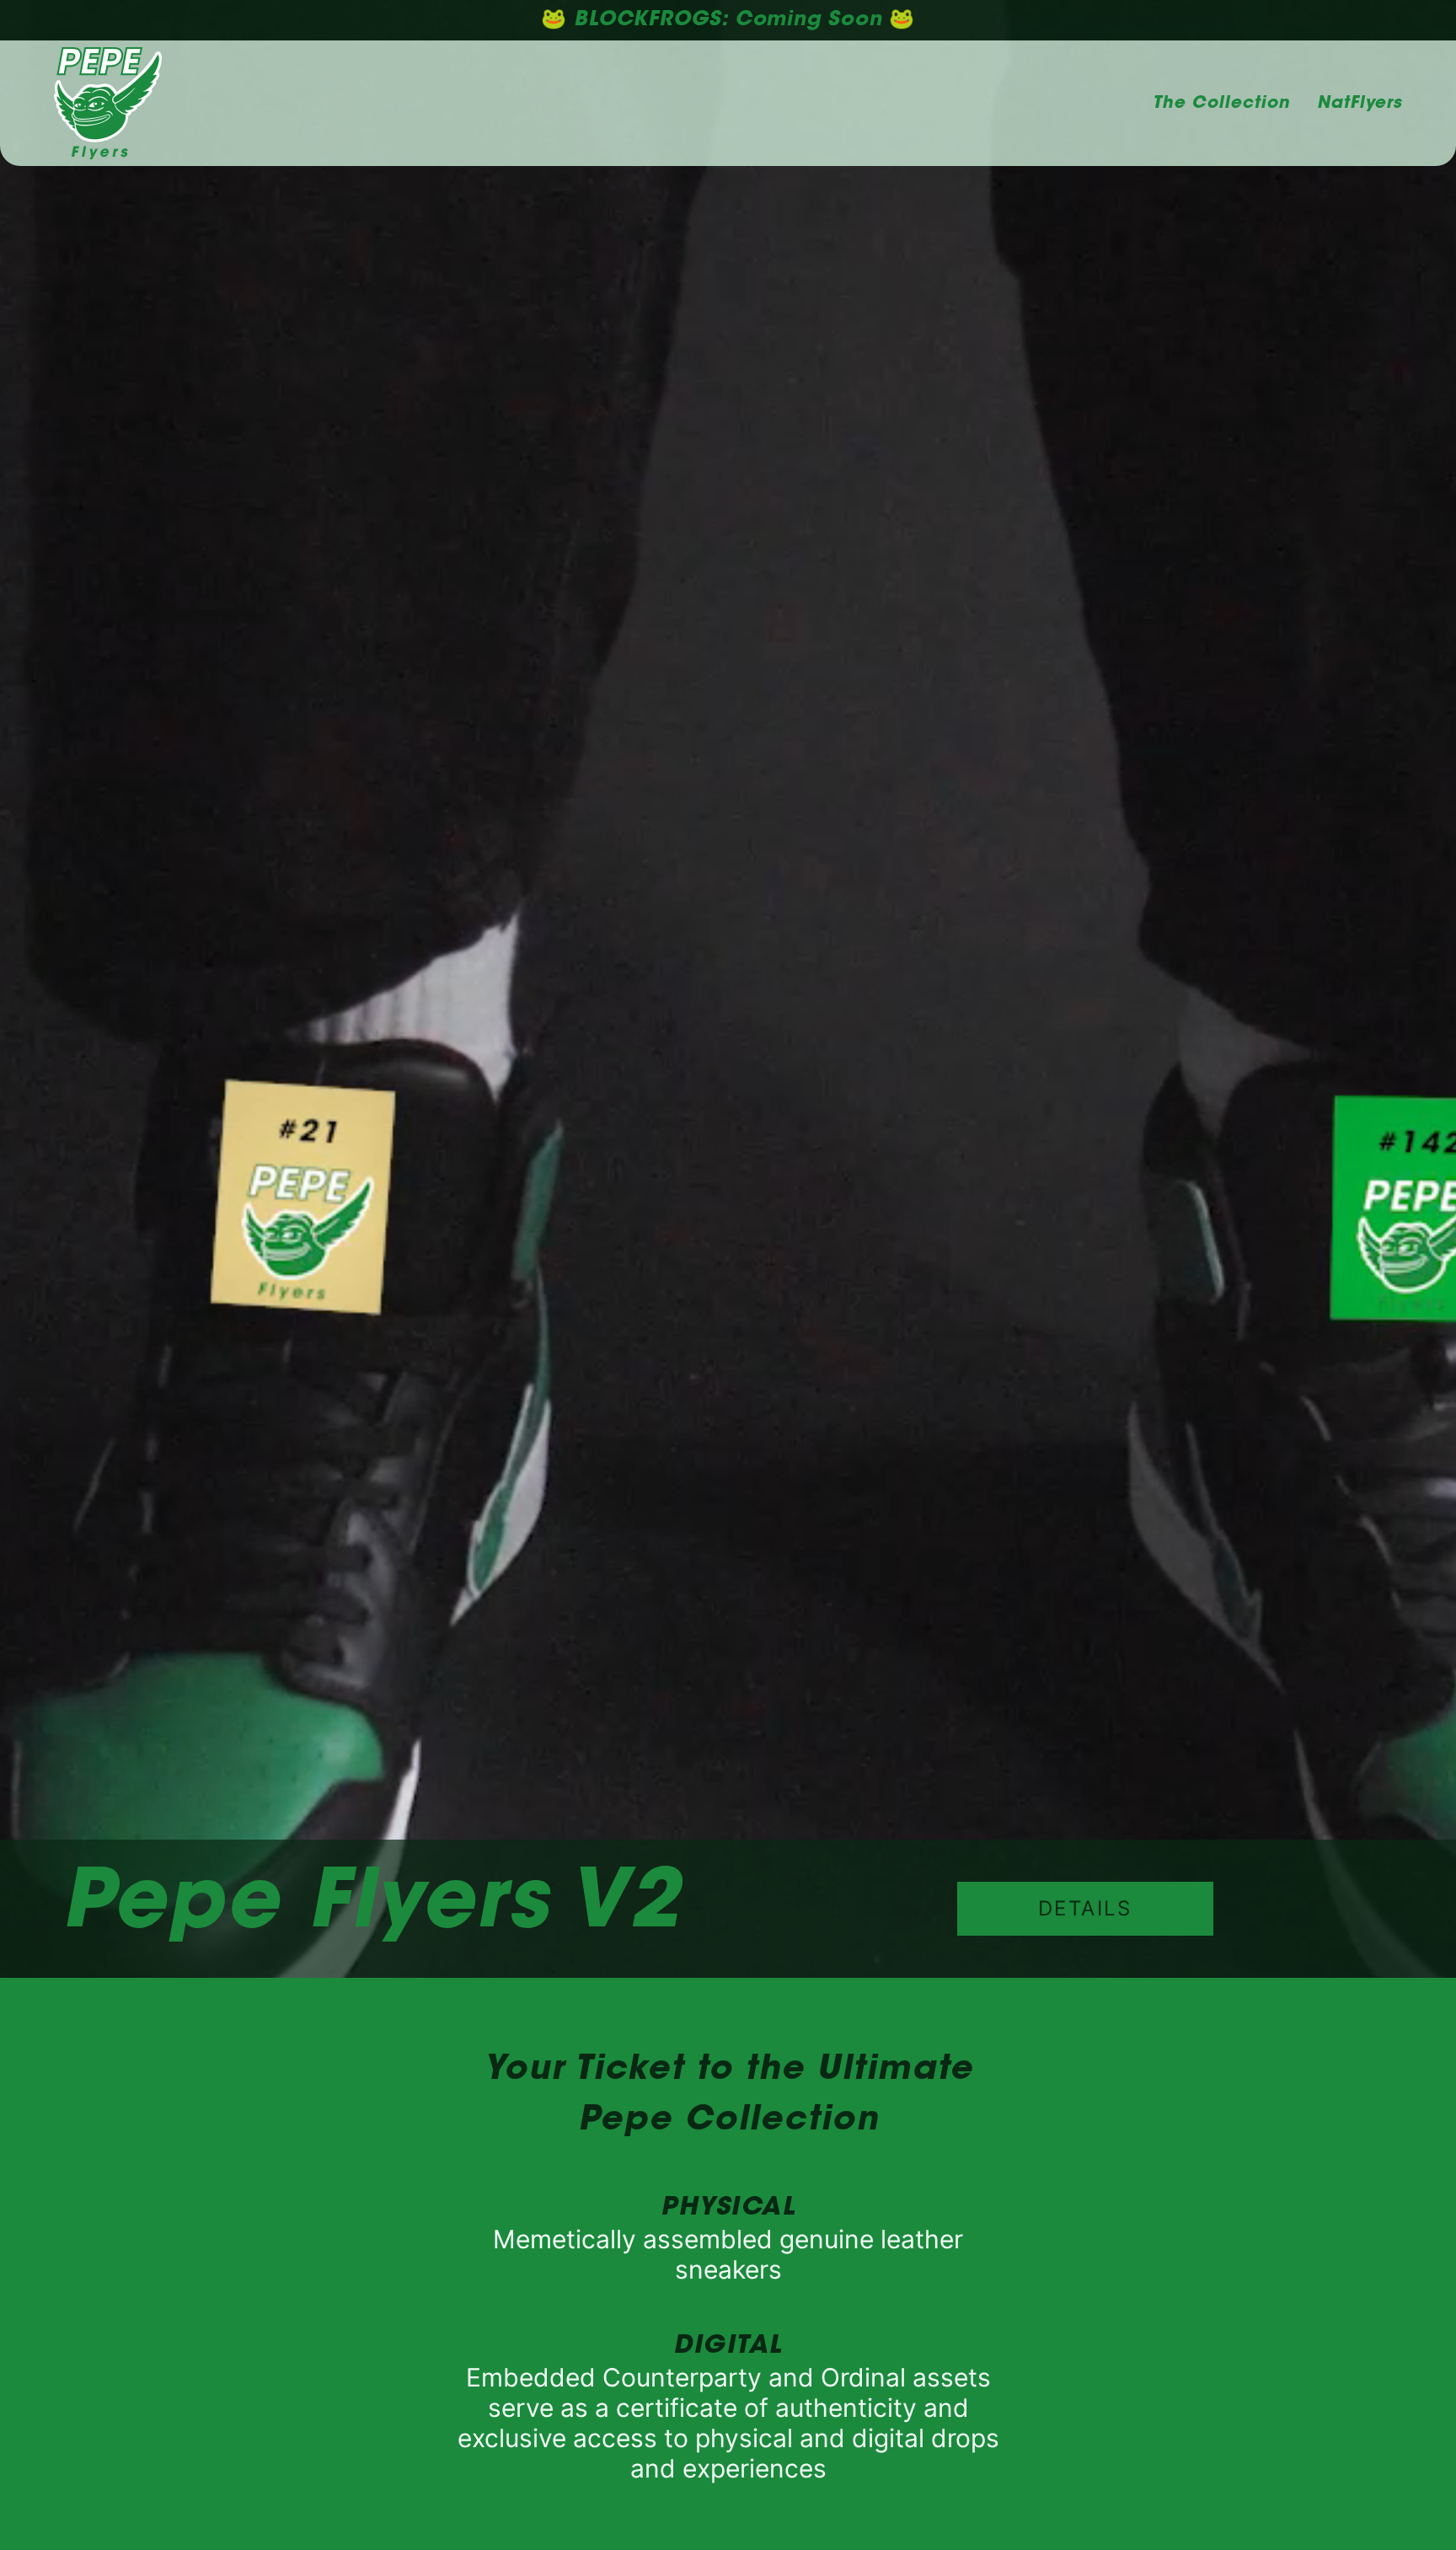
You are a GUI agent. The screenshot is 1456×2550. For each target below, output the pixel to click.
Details (1085, 1908)
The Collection (1221, 104)
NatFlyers (1360, 104)
